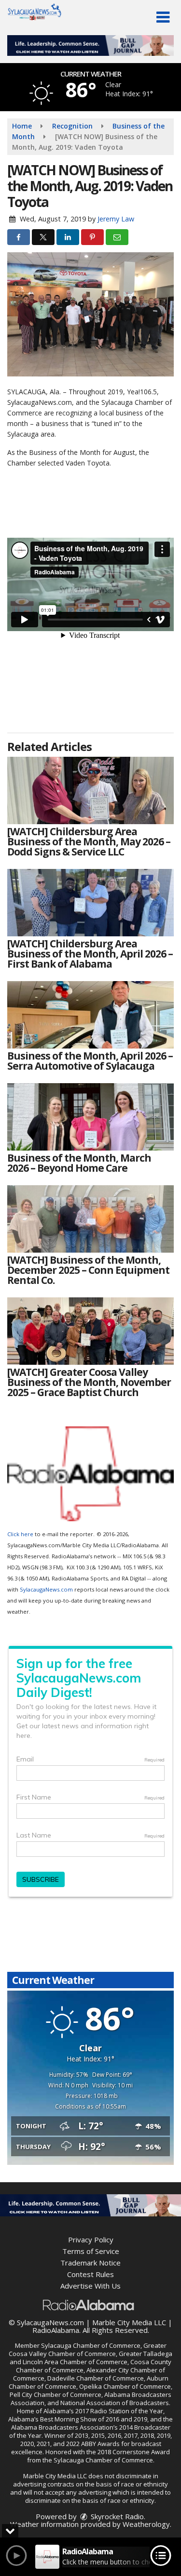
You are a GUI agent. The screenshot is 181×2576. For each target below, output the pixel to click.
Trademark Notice (90, 2263)
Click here (20, 1534)
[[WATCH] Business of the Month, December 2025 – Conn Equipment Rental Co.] (90, 1219)
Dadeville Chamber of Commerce (96, 2378)
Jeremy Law (116, 219)
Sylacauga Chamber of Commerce (91, 2345)
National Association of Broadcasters (115, 2403)
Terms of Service (91, 2251)
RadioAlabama (56, 2330)
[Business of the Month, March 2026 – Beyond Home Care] (90, 1117)
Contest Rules (90, 2274)
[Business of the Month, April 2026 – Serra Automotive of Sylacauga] (90, 1015)
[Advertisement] (90, 45)
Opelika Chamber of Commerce (125, 2386)
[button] (163, 17)
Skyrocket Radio (116, 2516)
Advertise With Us (90, 2286)
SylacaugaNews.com (46, 1589)
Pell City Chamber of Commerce (56, 2395)
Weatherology (146, 2524)
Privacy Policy (91, 2239)
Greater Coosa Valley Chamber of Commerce (88, 2349)
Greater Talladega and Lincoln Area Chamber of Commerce (91, 2358)
